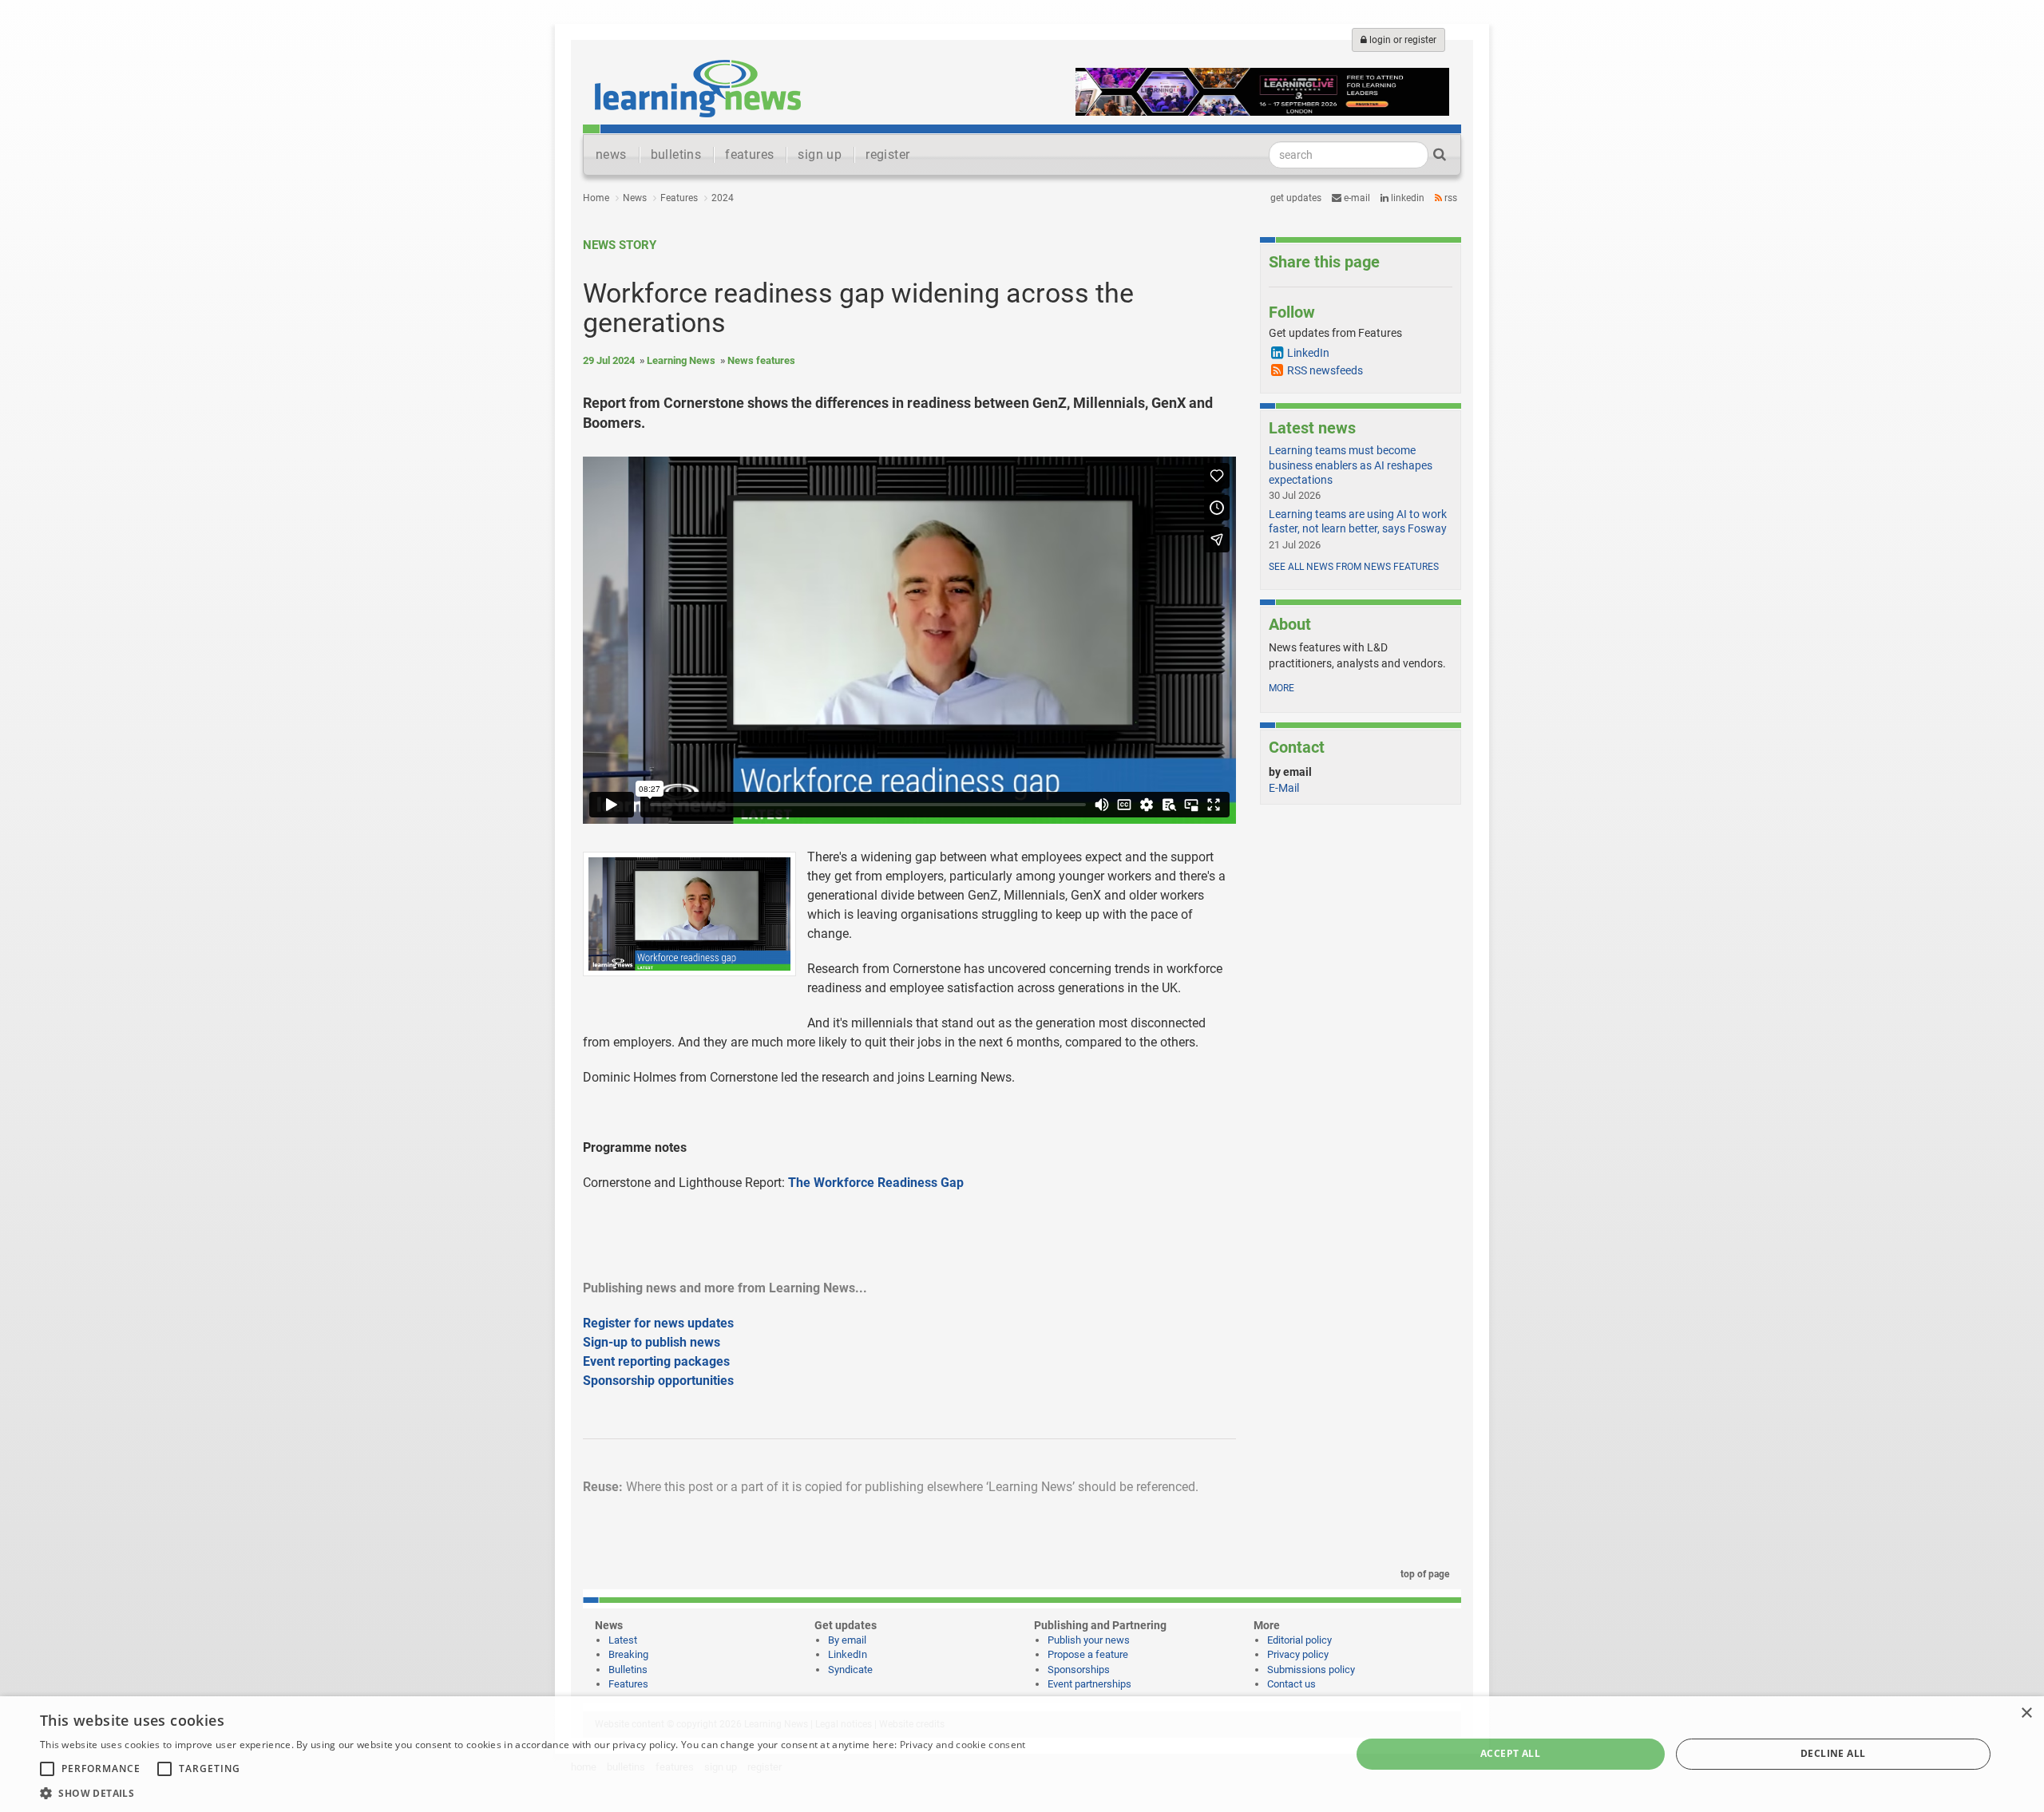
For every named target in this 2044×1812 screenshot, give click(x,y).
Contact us (1291, 1684)
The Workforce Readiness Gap (876, 1183)
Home (596, 198)
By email (847, 1640)
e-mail (1356, 198)
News (635, 198)
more (1281, 688)
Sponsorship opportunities (658, 1381)
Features (679, 198)
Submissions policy (1311, 1670)
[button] (533, 1792)
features (749, 154)
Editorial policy (1299, 1640)
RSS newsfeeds (1325, 370)
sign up (820, 154)
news (611, 154)
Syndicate (850, 1670)
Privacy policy (1298, 1654)
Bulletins (628, 1670)
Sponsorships (1079, 1670)
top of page (1424, 1574)
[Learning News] (698, 88)
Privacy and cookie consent (963, 1745)
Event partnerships (1089, 1684)
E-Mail (1284, 788)
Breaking (628, 1654)
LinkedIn (1406, 198)
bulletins (676, 154)
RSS (1450, 198)
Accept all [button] (1510, 1753)
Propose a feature (1088, 1654)
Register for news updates (658, 1323)
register (887, 154)
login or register (1402, 40)
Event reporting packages (656, 1361)
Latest (623, 1640)
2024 (723, 198)
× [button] (2026, 1713)
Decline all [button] (1833, 1753)
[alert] (1022, 1754)
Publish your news (1089, 1640)
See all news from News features (1354, 567)
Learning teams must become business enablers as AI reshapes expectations (1351, 465)
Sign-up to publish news (652, 1342)
